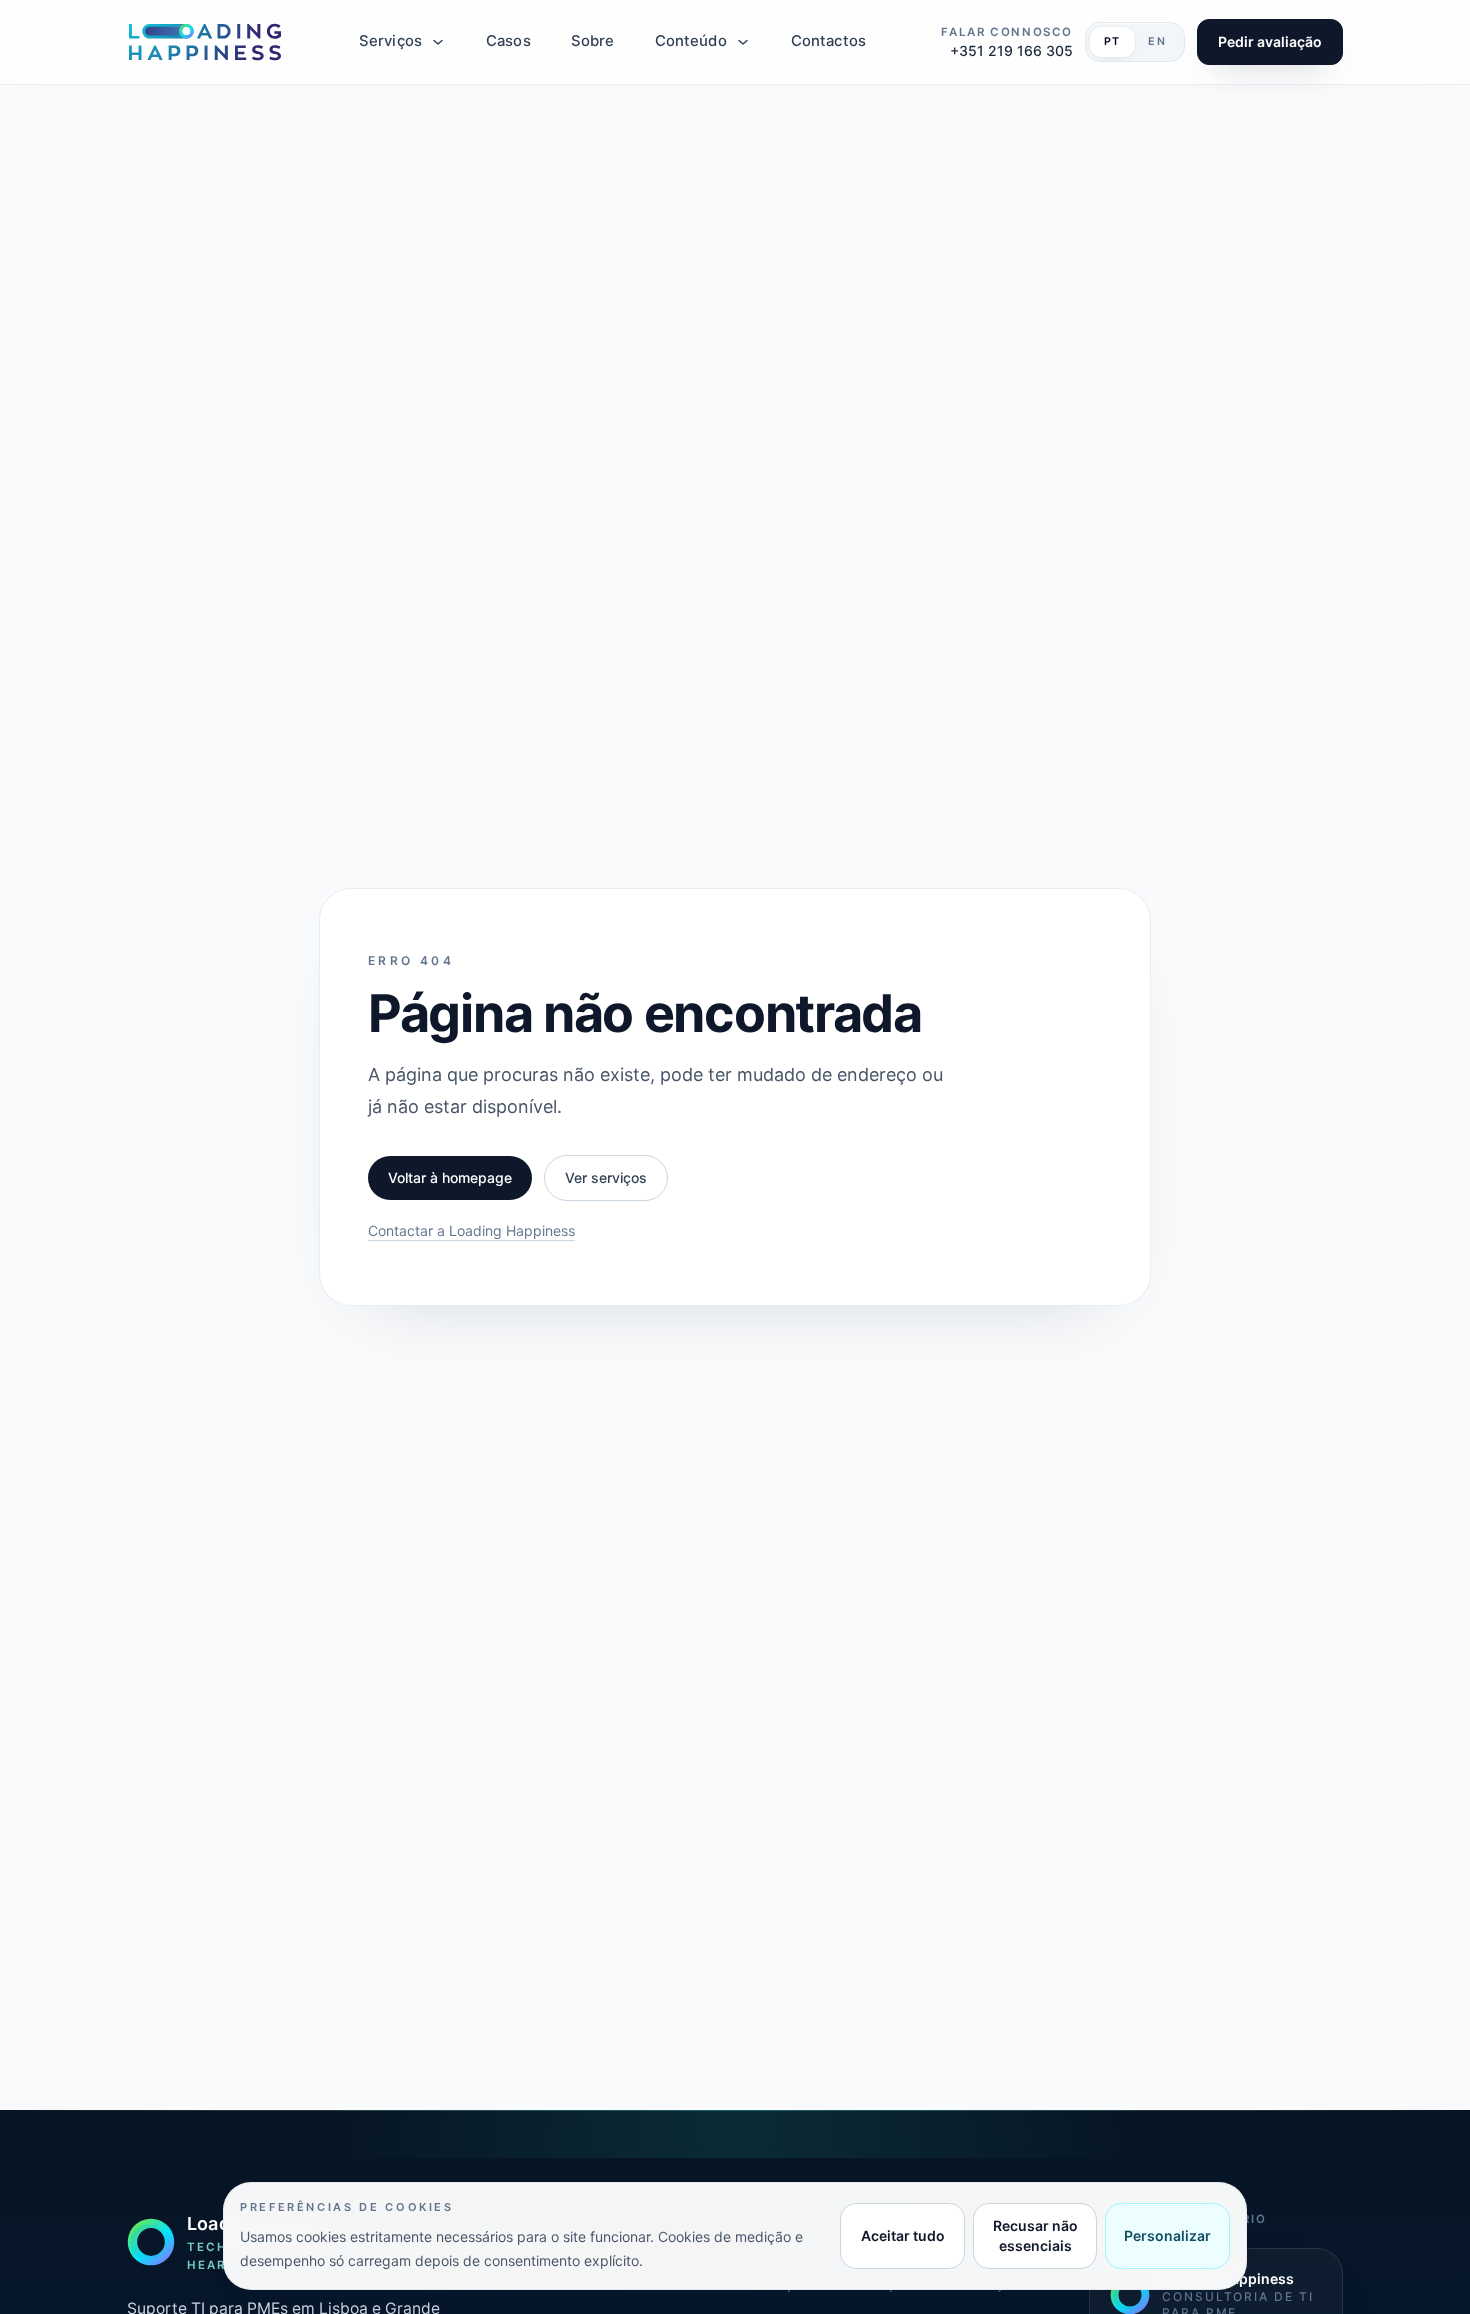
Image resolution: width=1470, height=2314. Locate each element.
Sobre (593, 41)
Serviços (390, 41)
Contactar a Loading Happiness (471, 1230)
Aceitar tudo (903, 2235)
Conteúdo (691, 41)
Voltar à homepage (450, 1177)
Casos (508, 41)
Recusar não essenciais (1035, 2235)
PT (1113, 41)
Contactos (828, 41)
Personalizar (1167, 2235)
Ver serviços (606, 1177)
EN (1157, 41)
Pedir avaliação (1270, 41)
